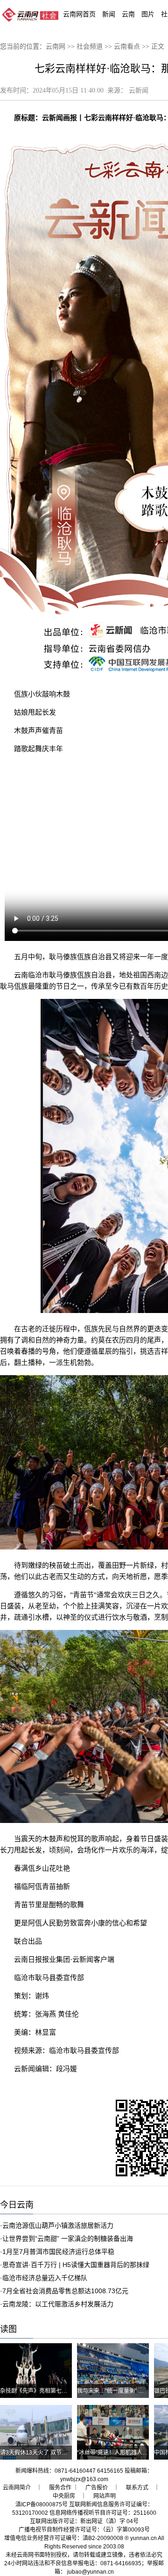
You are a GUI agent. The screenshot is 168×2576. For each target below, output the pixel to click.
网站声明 (105, 2496)
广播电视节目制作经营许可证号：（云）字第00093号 (84, 2530)
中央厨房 (64, 2496)
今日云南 (17, 2205)
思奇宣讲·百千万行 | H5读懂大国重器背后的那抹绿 (76, 2265)
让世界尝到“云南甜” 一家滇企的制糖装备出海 (68, 2239)
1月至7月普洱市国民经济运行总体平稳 (58, 2252)
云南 (128, 14)
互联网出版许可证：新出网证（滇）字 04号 (84, 2521)
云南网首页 (79, 14)
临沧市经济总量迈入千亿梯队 (45, 2278)
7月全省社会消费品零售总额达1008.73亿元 (65, 2291)
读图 (8, 2329)
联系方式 (137, 2488)
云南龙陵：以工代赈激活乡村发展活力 (58, 2304)
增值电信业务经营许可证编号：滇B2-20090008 (64, 2538)
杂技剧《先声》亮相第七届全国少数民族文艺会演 (62, 2391)
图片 (148, 14)
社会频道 (90, 47)
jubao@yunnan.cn (91, 2572)
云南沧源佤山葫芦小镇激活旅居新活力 (58, 2225)
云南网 (56, 47)
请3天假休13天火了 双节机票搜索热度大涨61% (59, 2453)
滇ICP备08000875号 (42, 2504)
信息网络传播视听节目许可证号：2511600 (103, 2513)
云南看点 (127, 47)
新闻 (109, 14)
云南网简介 (17, 2488)
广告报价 (97, 2488)
